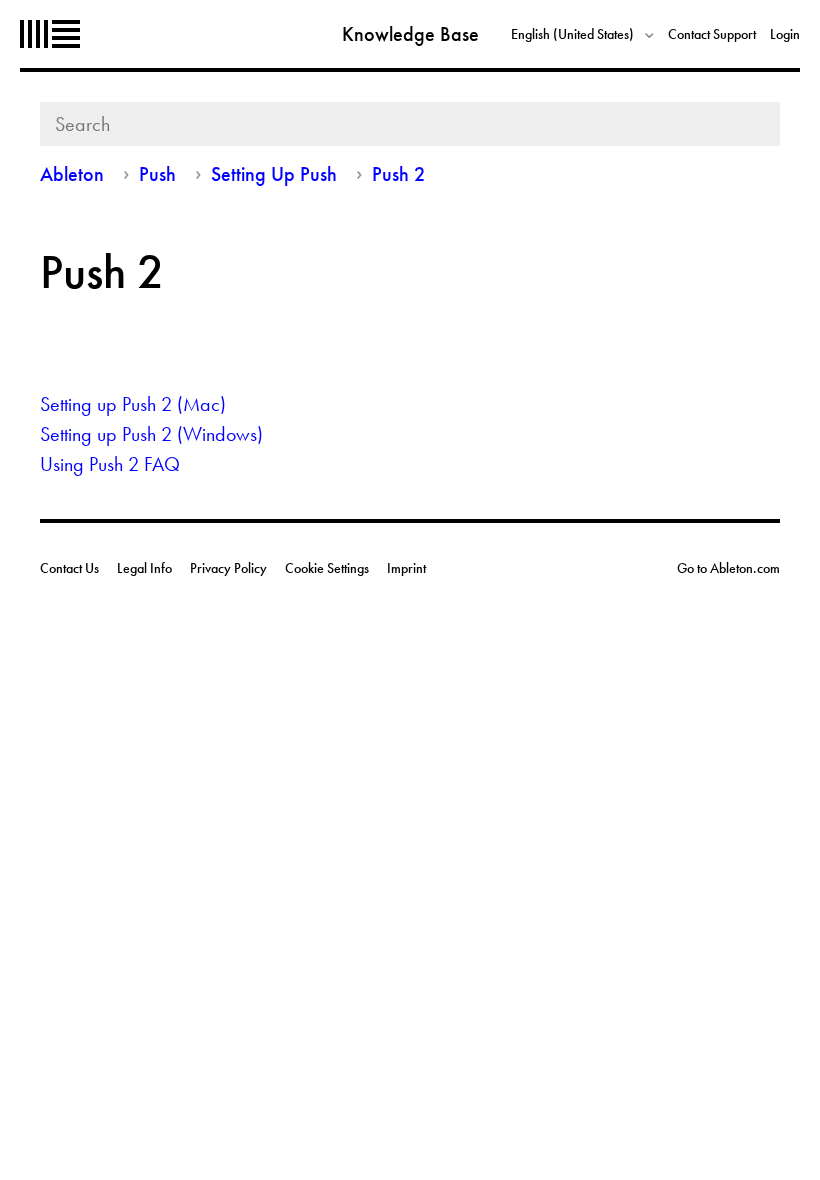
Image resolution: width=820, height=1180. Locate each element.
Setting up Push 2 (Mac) (133, 404)
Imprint (406, 568)
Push (160, 174)
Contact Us (69, 568)
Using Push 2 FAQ (110, 464)
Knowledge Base (410, 34)
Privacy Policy (228, 568)
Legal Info (144, 568)
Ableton (50, 34)
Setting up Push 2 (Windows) (151, 434)
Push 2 (398, 174)
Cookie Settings (327, 568)
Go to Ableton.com (728, 568)
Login (785, 34)
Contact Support (712, 34)
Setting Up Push (274, 174)
